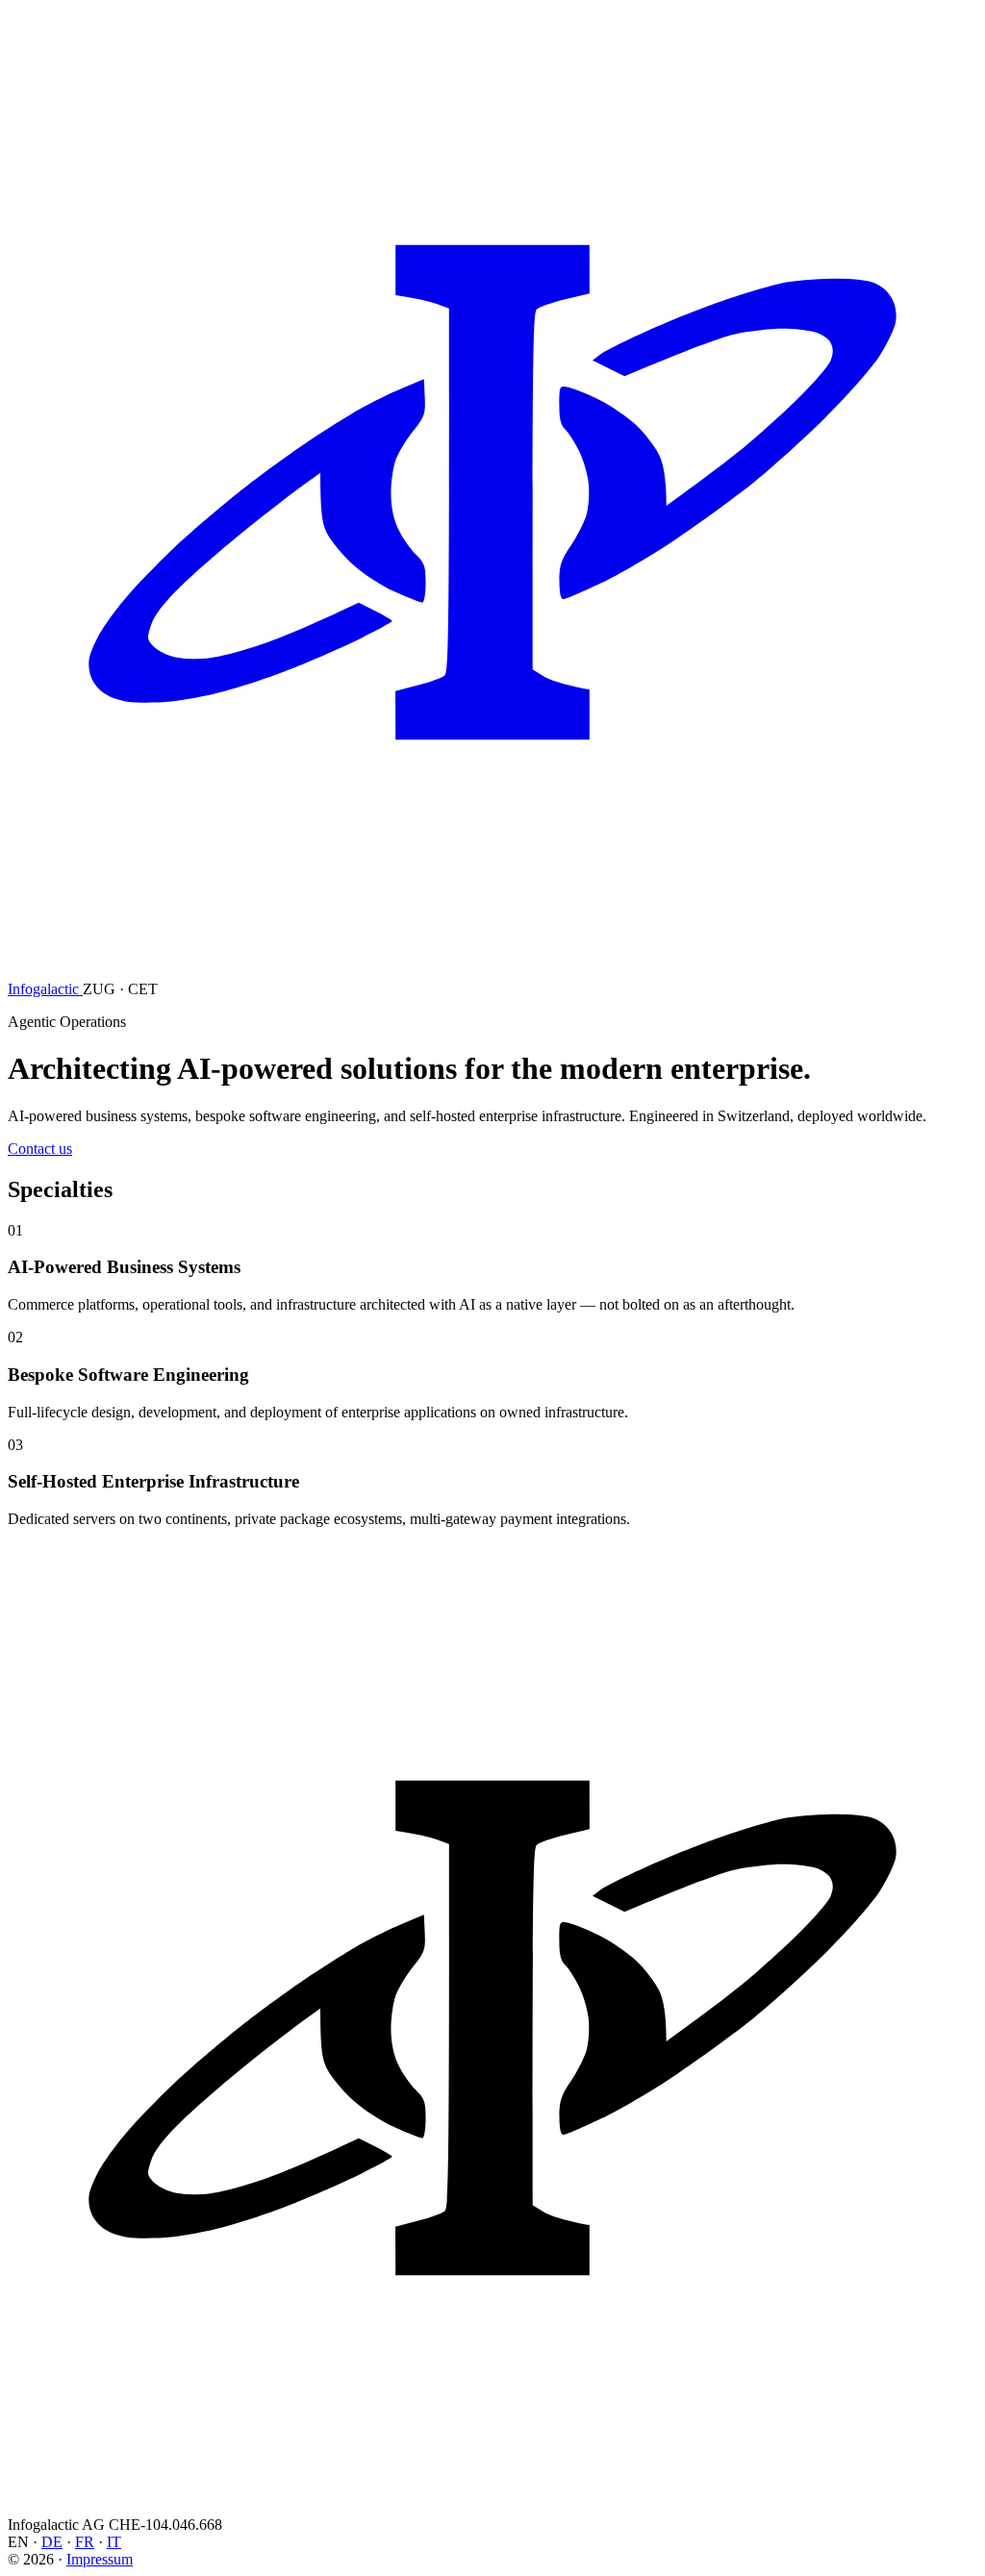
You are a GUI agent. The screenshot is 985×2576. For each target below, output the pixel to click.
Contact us (40, 1149)
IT (114, 2542)
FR (85, 2542)
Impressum (100, 2559)
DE (52, 2542)
